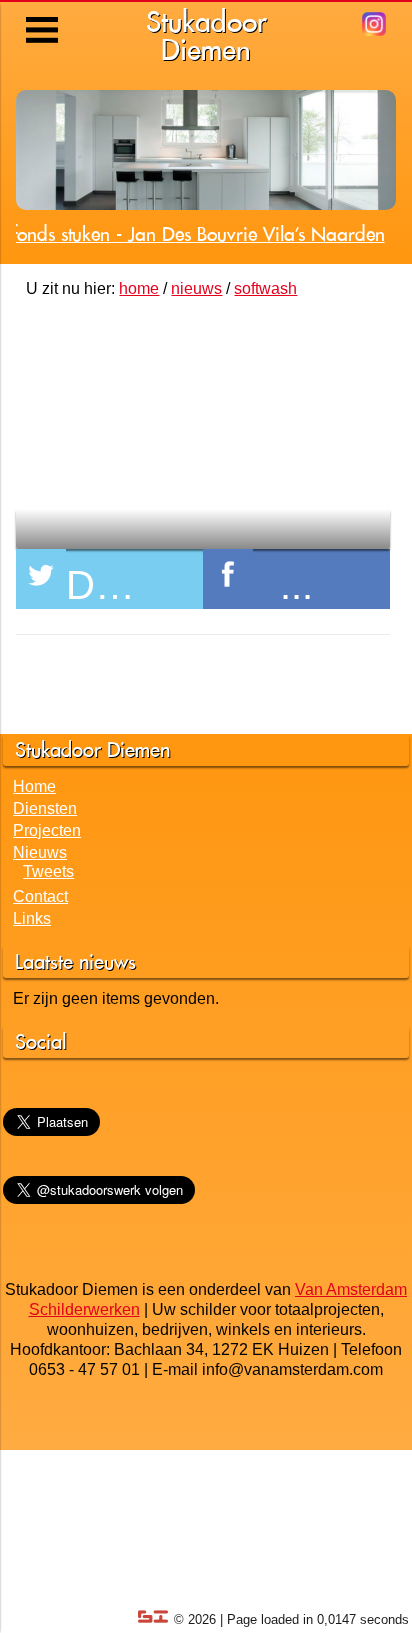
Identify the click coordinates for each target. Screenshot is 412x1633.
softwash (265, 288)
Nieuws (40, 852)
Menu (43, 15)
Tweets (48, 871)
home (139, 288)
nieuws (196, 288)
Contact (40, 896)
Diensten (45, 808)
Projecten (47, 830)
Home (34, 786)
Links (32, 918)
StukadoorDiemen (206, 35)
